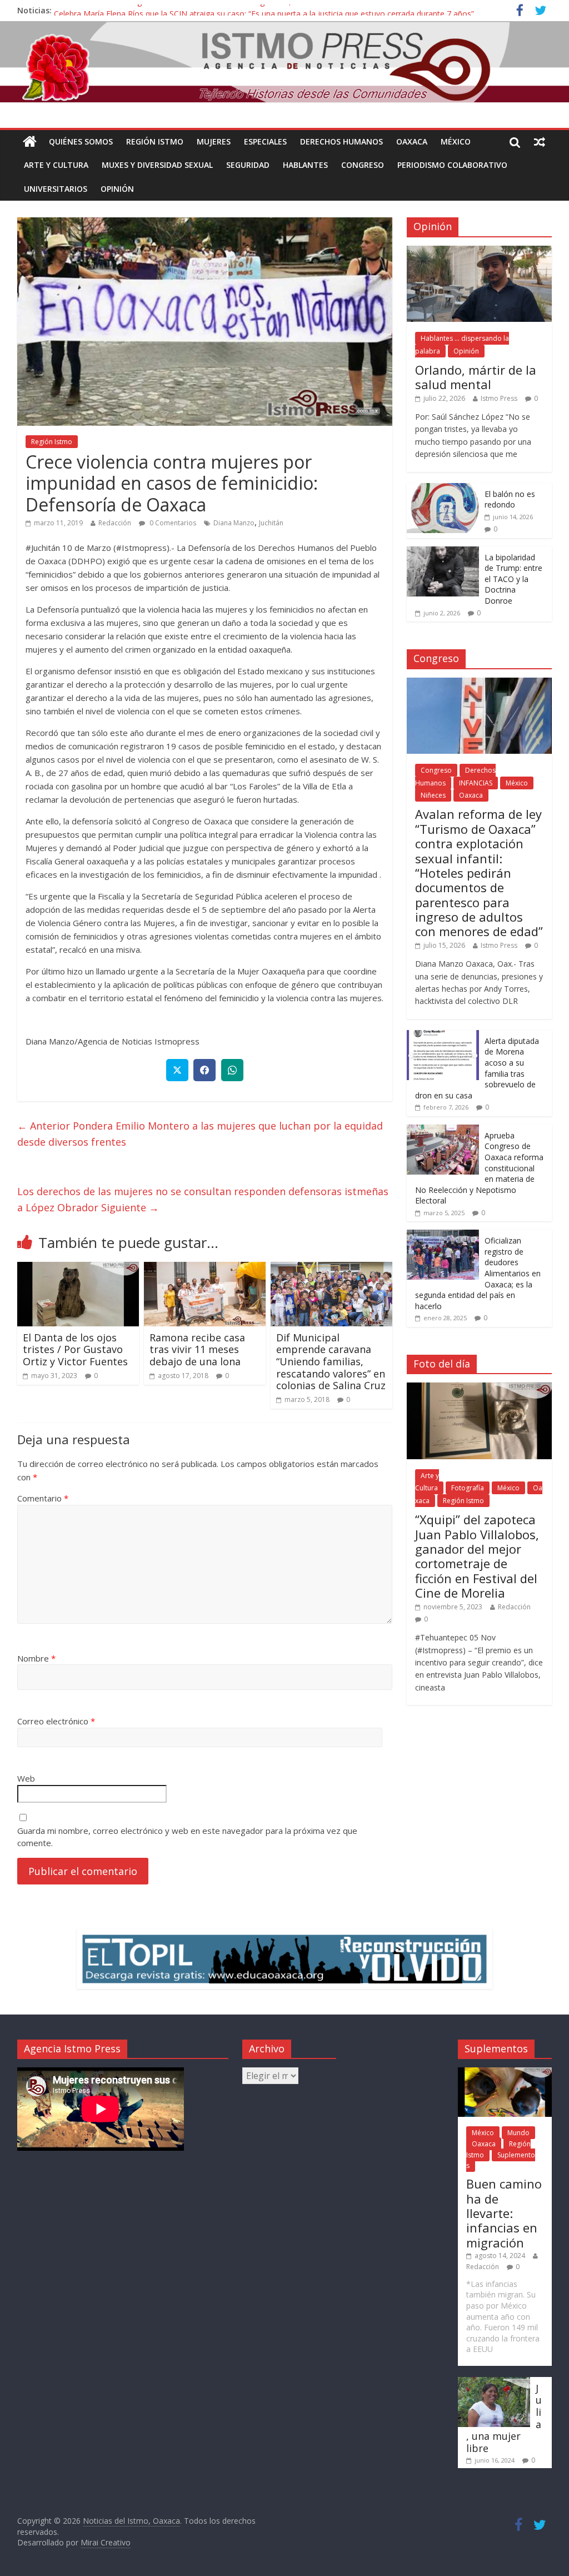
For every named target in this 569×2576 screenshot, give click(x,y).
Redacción (115, 523)
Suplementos (501, 2160)
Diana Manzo (234, 523)
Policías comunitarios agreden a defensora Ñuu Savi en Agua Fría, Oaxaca (187, 10)
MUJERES (214, 141)
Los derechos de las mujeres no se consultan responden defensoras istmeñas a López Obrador (203, 1199)
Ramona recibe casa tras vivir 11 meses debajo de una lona (197, 1349)
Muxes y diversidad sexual (157, 165)
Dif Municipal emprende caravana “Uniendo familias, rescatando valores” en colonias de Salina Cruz (331, 1361)
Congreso (363, 165)
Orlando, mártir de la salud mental (476, 377)
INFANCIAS (476, 783)
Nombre (36, 1658)
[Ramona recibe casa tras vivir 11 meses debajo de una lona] (205, 1269)
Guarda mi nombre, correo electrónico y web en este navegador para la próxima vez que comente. (187, 1837)
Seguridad (248, 165)
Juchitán (271, 523)
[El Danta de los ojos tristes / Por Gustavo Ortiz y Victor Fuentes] (78, 1269)
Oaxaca (412, 141)
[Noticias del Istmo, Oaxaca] (284, 62)
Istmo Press (499, 398)
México (456, 141)
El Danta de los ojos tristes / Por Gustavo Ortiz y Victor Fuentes (77, 1349)
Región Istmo (155, 141)
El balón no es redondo (510, 499)
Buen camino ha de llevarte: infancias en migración (504, 2213)
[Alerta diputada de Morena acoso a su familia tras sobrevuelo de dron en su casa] (443, 1036)
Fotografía (468, 1488)
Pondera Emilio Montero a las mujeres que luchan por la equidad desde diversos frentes (200, 1134)
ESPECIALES (265, 141)
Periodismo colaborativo (452, 165)
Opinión (117, 189)
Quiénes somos (81, 141)
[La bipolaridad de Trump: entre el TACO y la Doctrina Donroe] (443, 552)
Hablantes (305, 165)
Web (26, 1778)
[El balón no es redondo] (443, 489)
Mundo (518, 2133)
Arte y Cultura (56, 165)
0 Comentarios (172, 523)
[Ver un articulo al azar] (540, 142)
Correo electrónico (56, 1721)
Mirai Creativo (106, 2542)
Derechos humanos (341, 141)
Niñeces (433, 795)
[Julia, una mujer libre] (494, 2382)
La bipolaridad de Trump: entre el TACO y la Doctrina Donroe (513, 579)
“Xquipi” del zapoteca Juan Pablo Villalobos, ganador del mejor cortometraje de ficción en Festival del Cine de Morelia (477, 1556)
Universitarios (56, 189)
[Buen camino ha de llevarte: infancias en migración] (505, 2073)
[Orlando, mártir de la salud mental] (480, 252)
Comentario (43, 1498)
